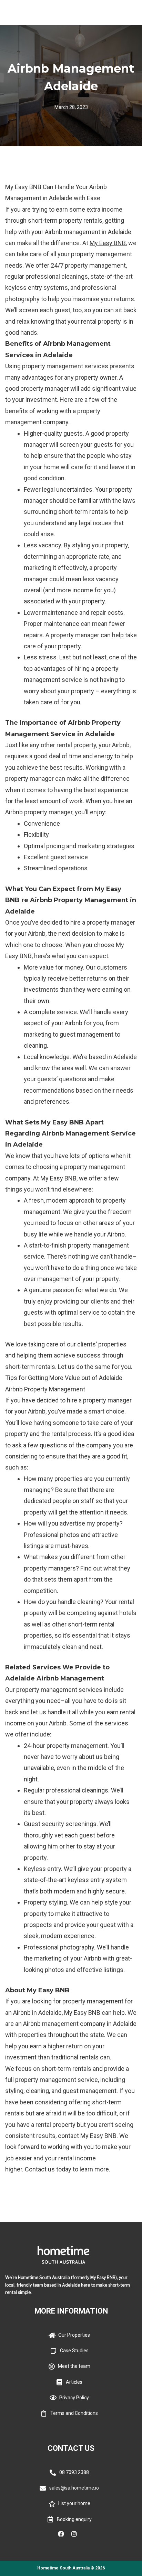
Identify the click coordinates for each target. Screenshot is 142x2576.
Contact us (40, 2169)
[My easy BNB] (27, 13)
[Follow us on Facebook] (64, 2534)
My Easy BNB (108, 243)
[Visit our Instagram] (78, 2534)
